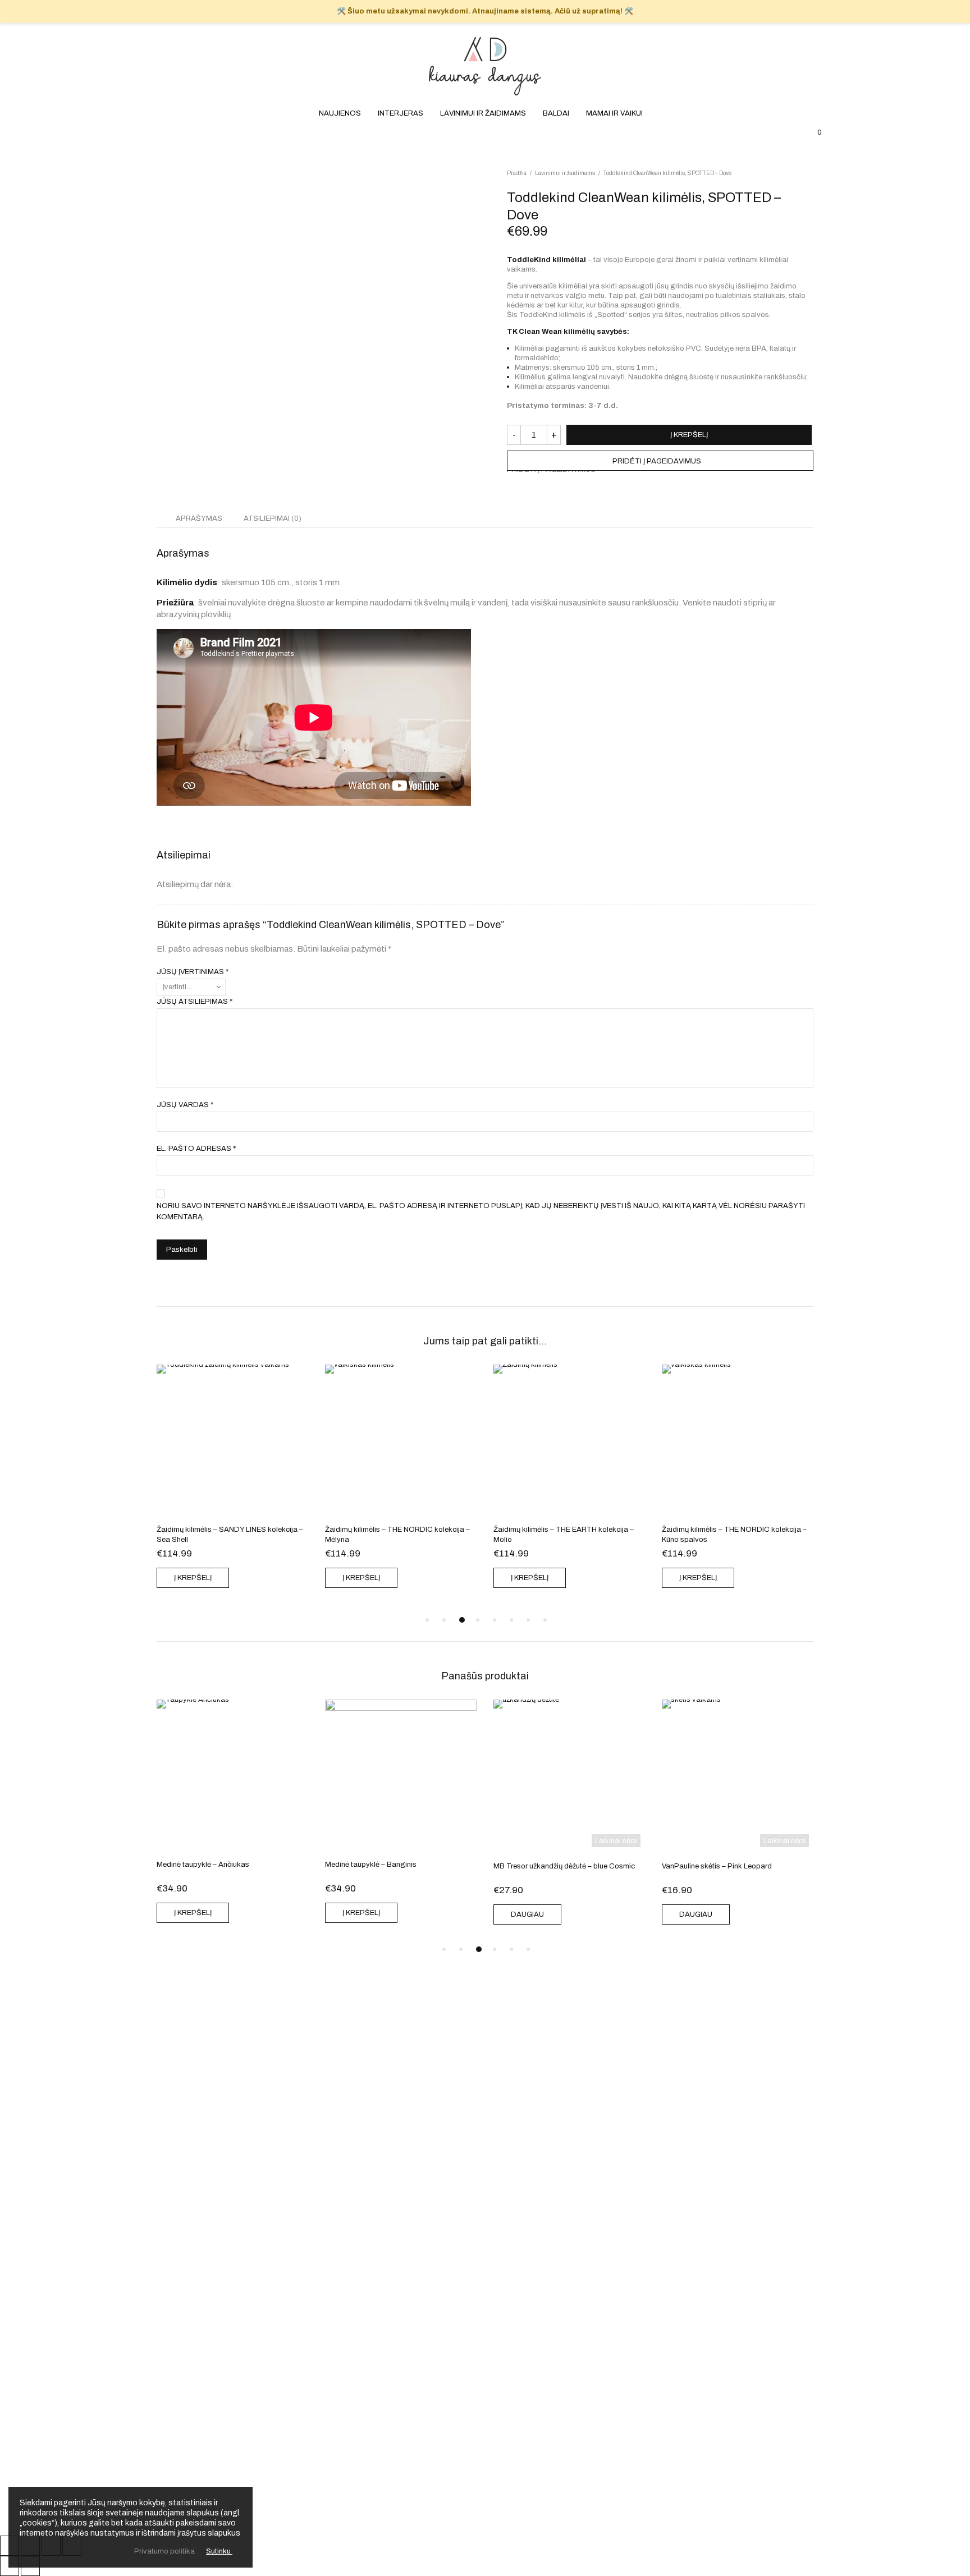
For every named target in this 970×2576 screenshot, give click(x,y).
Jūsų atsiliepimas (195, 1002)
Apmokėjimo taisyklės (485, 2317)
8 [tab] (545, 1620)
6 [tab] (511, 1620)
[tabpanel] (235, 1479)
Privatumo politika (485, 2356)
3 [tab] (461, 1620)
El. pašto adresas (196, 1149)
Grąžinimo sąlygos (485, 2330)
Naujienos (340, 184)
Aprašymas (199, 518)
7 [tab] (528, 1620)
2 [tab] (444, 1620)
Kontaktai (485, 2304)
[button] (660, 461)
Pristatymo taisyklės (485, 2343)
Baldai (556, 184)
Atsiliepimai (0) (273, 518)
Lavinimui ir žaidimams (483, 184)
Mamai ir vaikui (614, 184)
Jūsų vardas (185, 1105)
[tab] (199, 518)
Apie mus (485, 2292)
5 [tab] (495, 1620)
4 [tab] (479, 1620)
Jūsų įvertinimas (193, 972)
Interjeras (401, 184)
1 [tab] (427, 1620)
